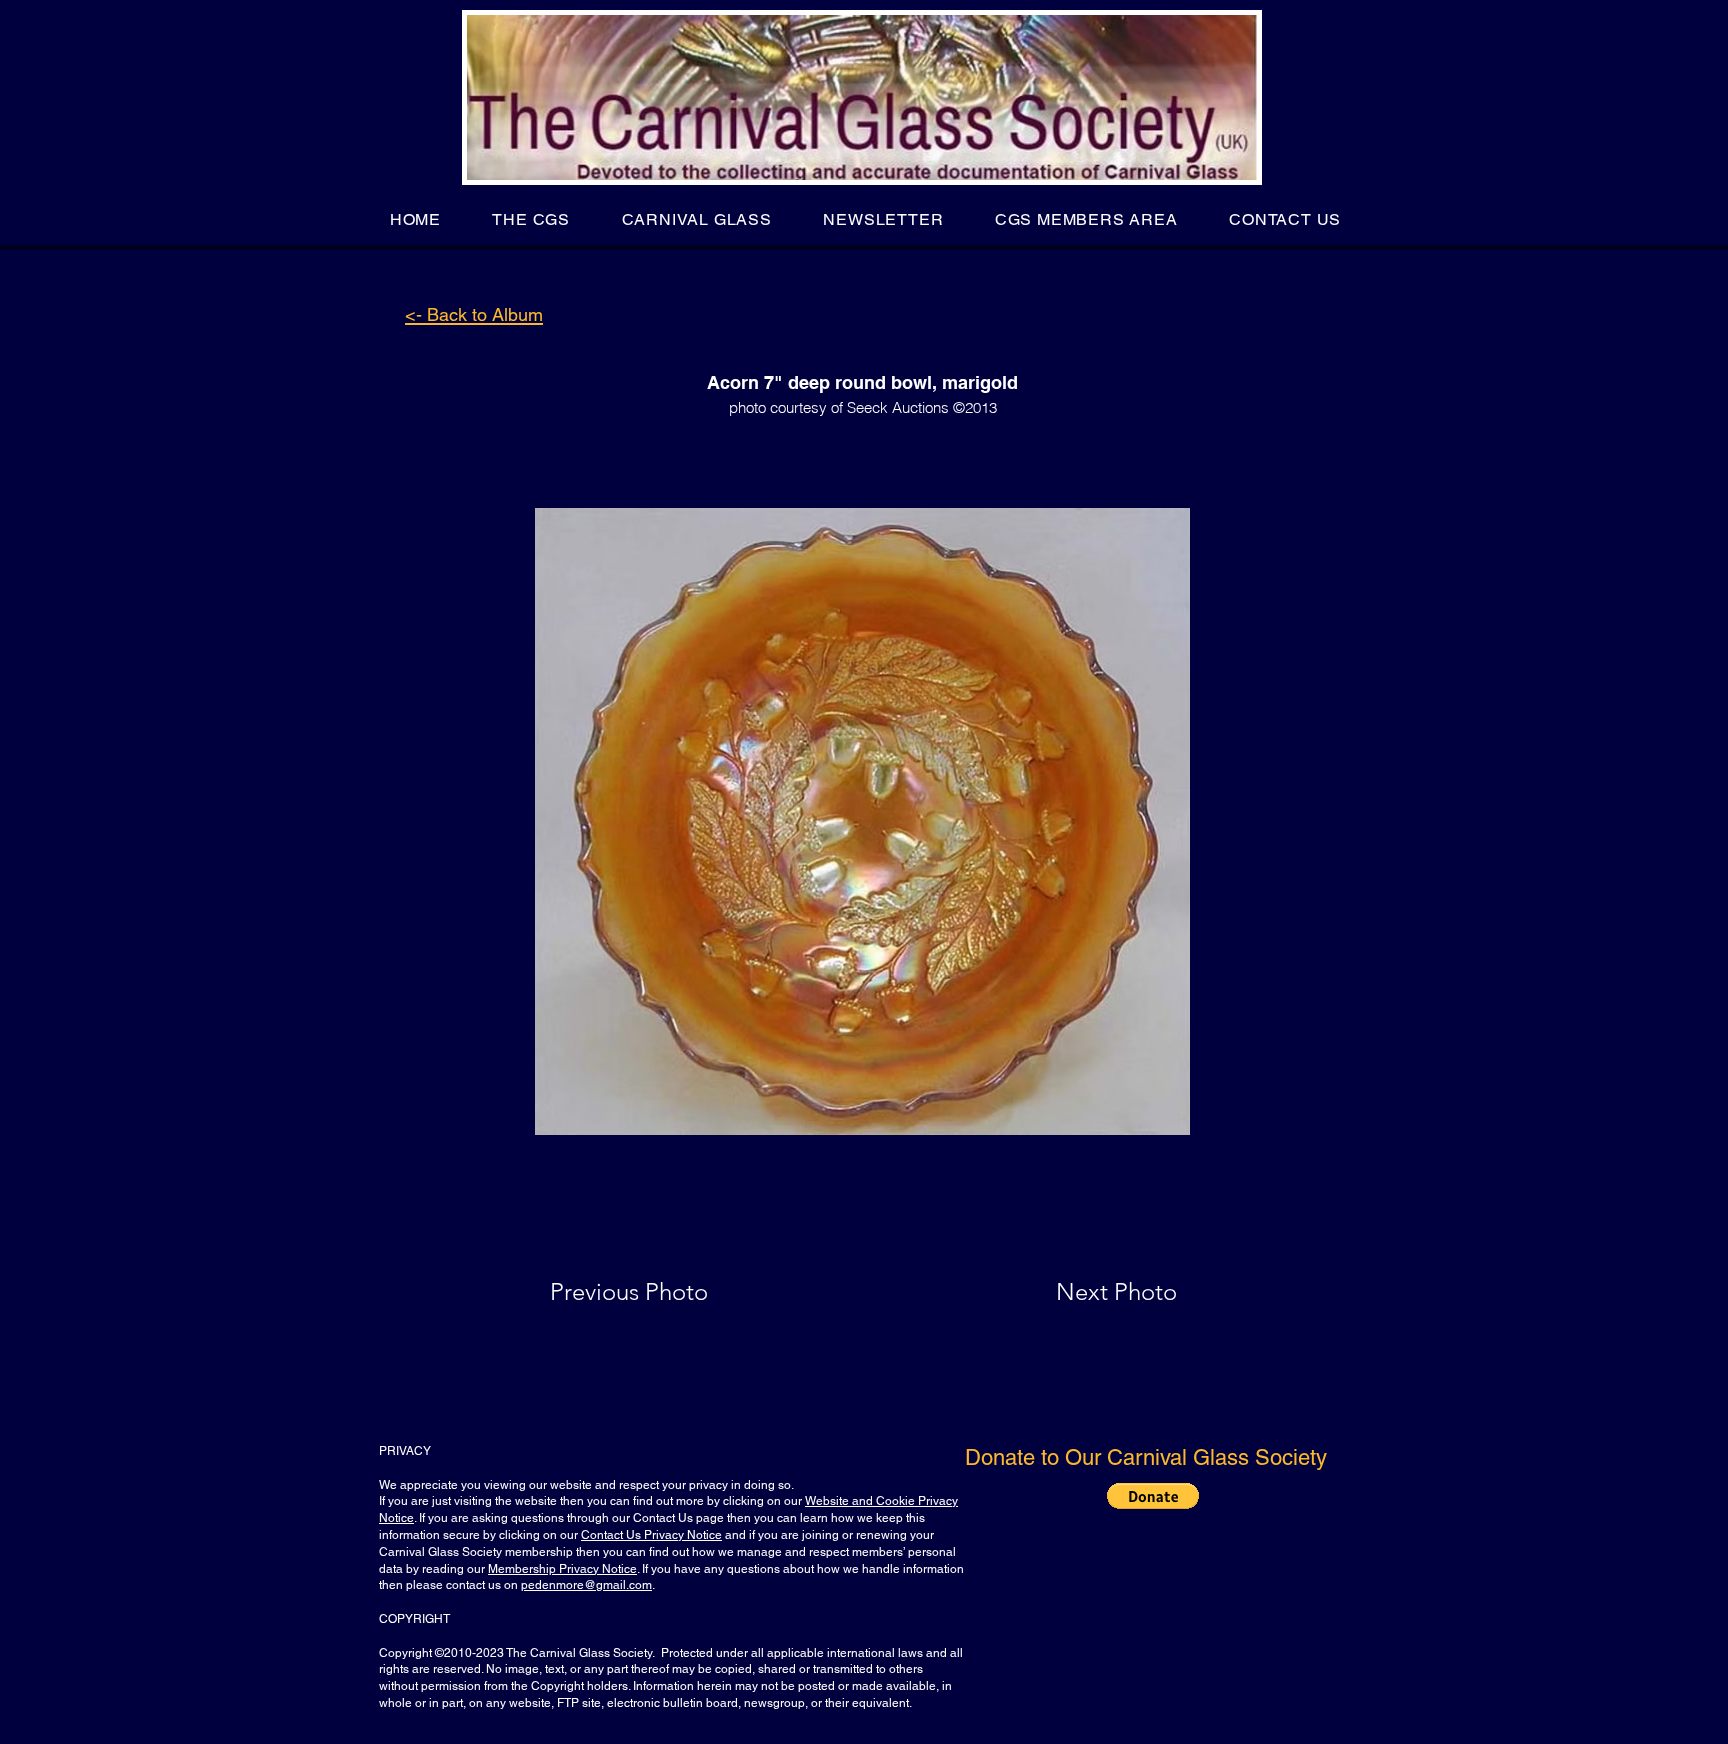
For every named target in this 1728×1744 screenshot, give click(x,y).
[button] (531, 219)
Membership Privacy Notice (562, 1569)
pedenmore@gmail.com (586, 1585)
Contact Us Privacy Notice (651, 1535)
